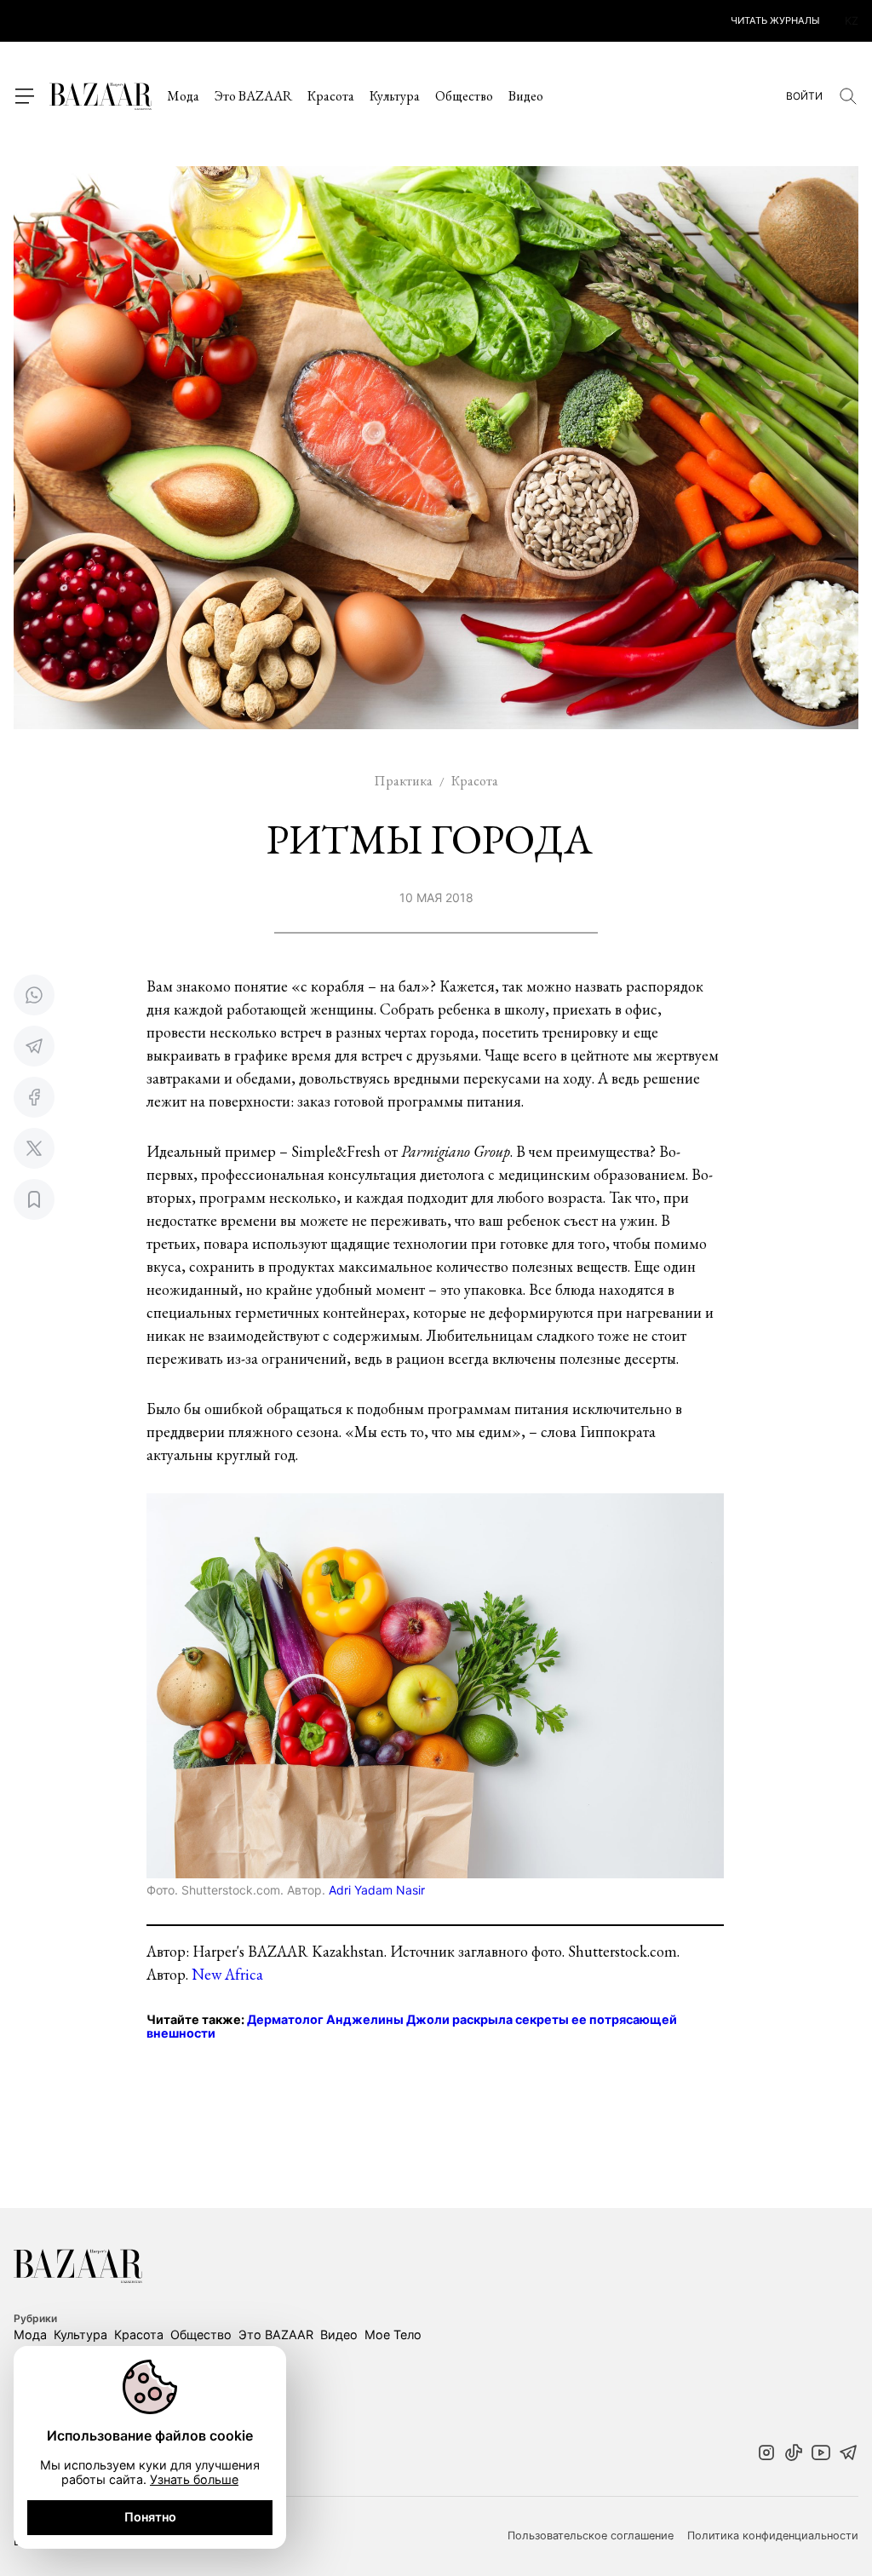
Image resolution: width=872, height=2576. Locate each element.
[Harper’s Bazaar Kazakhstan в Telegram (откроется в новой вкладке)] (848, 2454)
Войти (804, 96)
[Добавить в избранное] (34, 1199)
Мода (183, 96)
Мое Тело (393, 2334)
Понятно (150, 2517)
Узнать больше (194, 2479)
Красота (331, 96)
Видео (526, 96)
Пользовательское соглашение (591, 2536)
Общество (464, 96)
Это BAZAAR (253, 96)
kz (852, 21)
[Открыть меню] (24, 96)
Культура (395, 96)
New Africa (227, 1974)
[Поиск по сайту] (848, 96)
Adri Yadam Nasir (377, 1890)
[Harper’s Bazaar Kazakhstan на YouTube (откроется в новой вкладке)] (821, 2454)
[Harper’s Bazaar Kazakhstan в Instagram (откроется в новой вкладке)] (766, 2454)
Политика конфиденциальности (773, 2536)
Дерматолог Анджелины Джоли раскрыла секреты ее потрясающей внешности (412, 2027)
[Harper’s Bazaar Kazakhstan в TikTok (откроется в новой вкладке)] (794, 2454)
